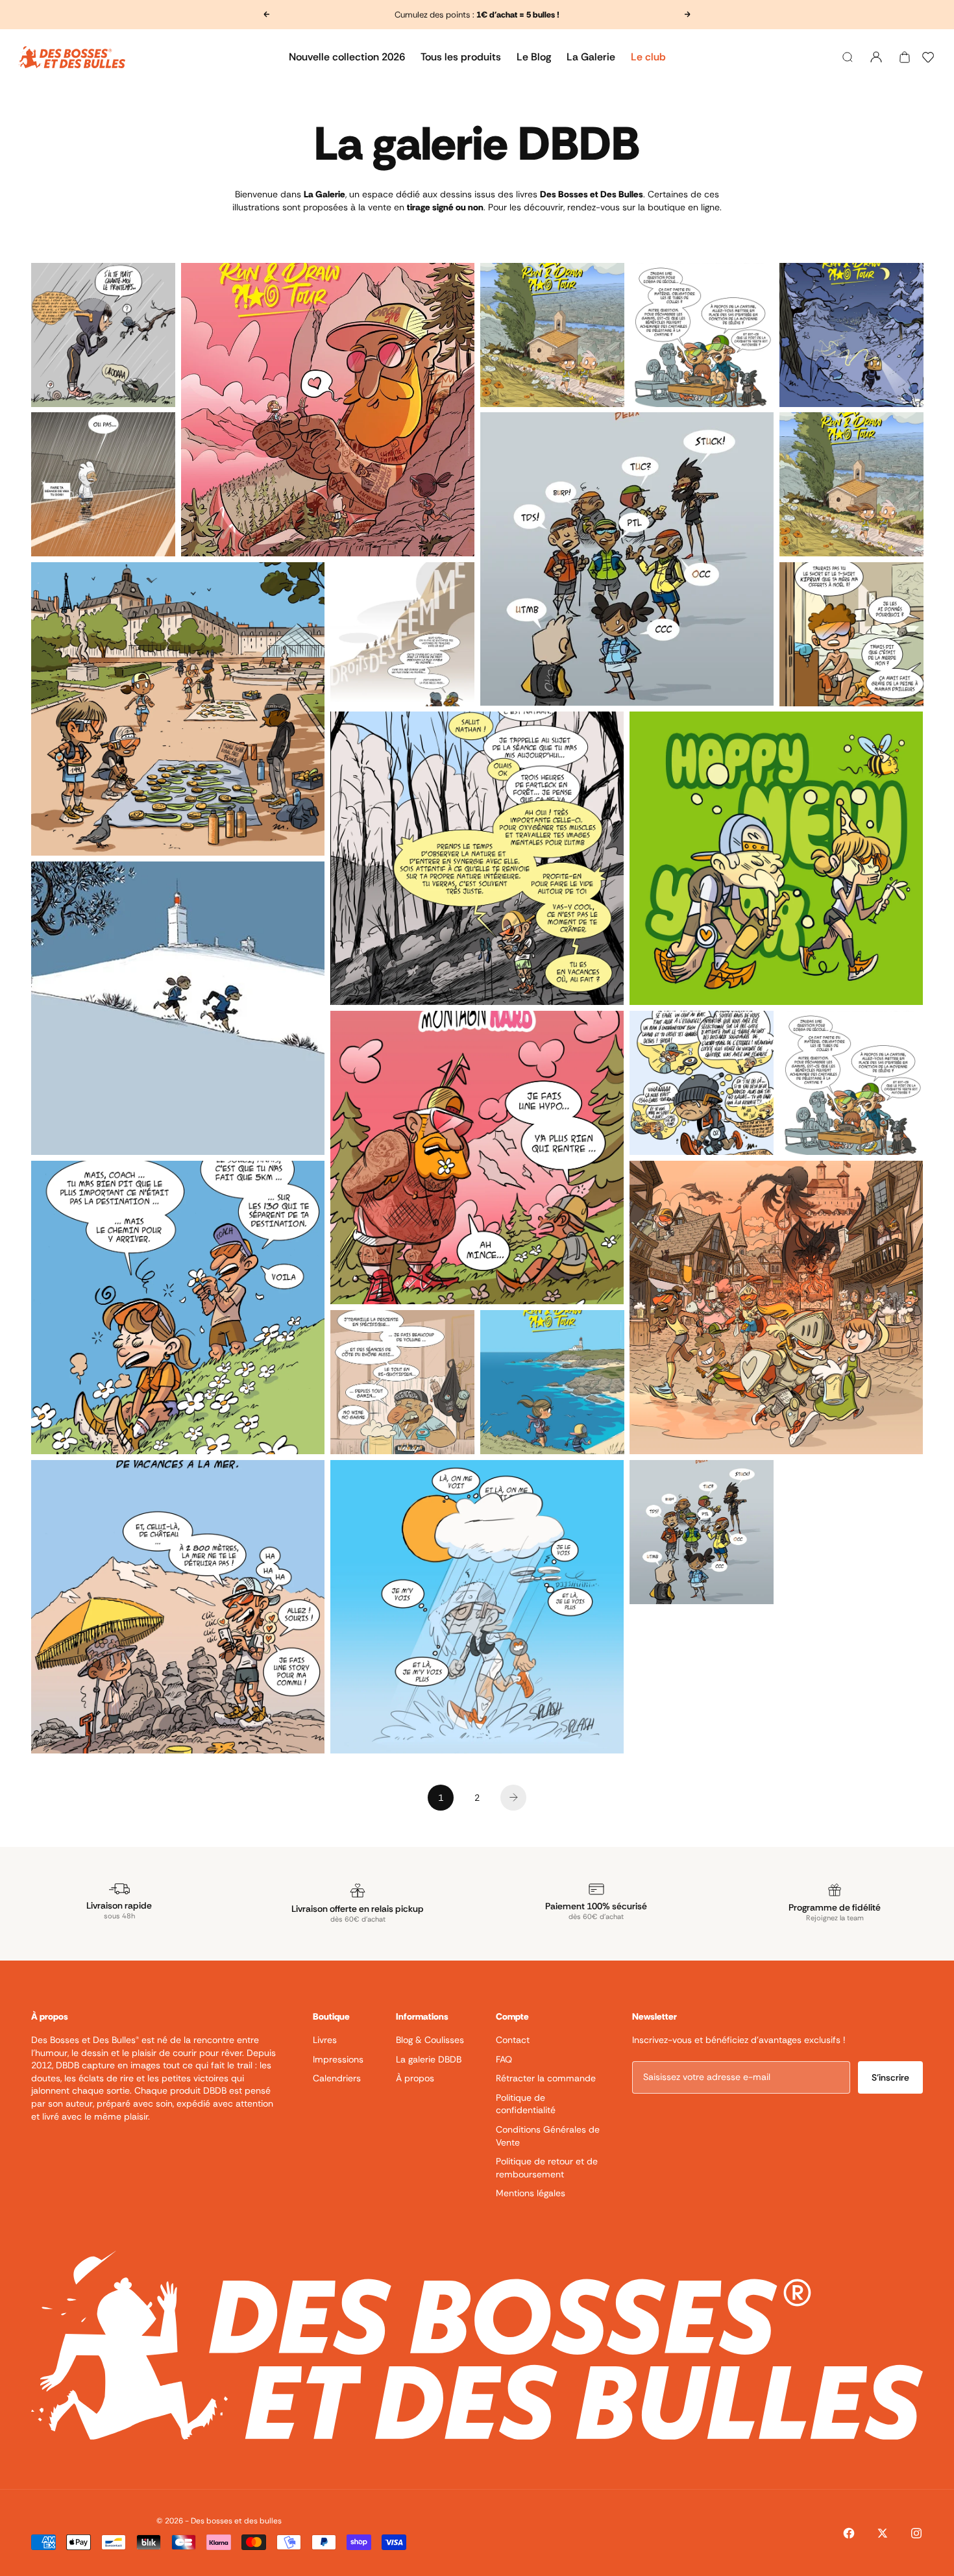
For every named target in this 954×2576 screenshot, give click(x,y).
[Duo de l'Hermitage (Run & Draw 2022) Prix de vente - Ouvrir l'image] (851, 484)
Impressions (338, 2059)
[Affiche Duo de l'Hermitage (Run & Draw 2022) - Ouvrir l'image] (552, 335)
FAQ (504, 2059)
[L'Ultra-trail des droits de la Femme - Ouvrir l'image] (402, 634)
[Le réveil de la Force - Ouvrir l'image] (103, 484)
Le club (648, 57)
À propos (415, 2078)
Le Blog (534, 57)
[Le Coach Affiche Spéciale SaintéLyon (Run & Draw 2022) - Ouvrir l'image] (851, 335)
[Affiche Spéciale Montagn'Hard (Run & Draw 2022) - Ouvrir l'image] (328, 410)
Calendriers (337, 2078)
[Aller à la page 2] (513, 1798)
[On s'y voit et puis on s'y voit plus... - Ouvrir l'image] (477, 1607)
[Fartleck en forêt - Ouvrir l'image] (477, 858)
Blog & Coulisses (430, 2040)
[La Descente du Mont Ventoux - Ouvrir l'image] (178, 1008)
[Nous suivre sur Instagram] (916, 2533)
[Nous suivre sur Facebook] (849, 2533)
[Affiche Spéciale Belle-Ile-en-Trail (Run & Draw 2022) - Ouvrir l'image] (552, 1382)
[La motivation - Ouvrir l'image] (702, 1083)
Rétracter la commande (546, 2078)
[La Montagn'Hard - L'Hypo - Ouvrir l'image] (477, 1158)
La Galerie (591, 57)
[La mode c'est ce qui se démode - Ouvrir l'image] (851, 634)
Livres (325, 2040)
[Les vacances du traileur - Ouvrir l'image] (178, 1607)
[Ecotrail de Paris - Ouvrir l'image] (178, 709)
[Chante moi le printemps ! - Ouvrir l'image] (103, 335)
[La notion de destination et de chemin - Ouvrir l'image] (178, 1307)
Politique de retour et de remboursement (547, 2168)
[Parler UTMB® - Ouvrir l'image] (702, 1532)
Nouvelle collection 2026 (347, 57)
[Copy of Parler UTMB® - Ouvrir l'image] (627, 559)
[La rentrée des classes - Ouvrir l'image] (702, 335)
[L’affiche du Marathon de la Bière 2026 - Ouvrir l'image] (776, 1307)
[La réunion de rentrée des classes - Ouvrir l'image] (851, 1083)
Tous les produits (461, 57)
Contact (513, 2040)
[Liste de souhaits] (928, 57)
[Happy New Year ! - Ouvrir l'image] (776, 858)
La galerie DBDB (429, 2059)
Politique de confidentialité (526, 2104)
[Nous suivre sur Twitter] (883, 2533)
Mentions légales (531, 2193)
